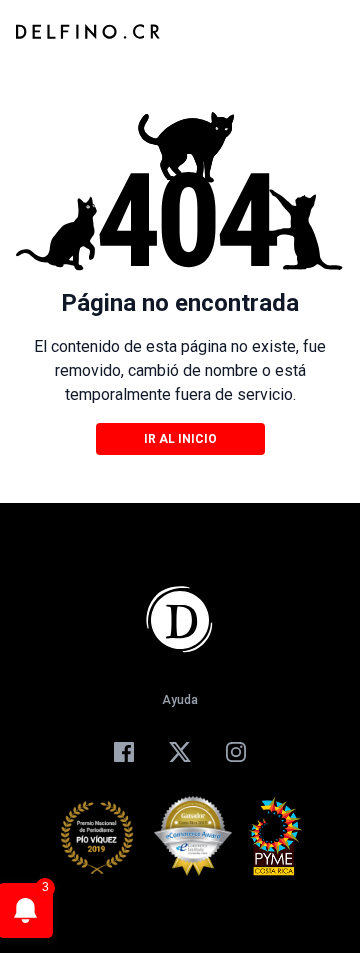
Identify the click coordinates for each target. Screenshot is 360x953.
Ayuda (180, 700)
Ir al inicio (180, 439)
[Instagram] (236, 752)
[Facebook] (124, 752)
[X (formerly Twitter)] (180, 752)
